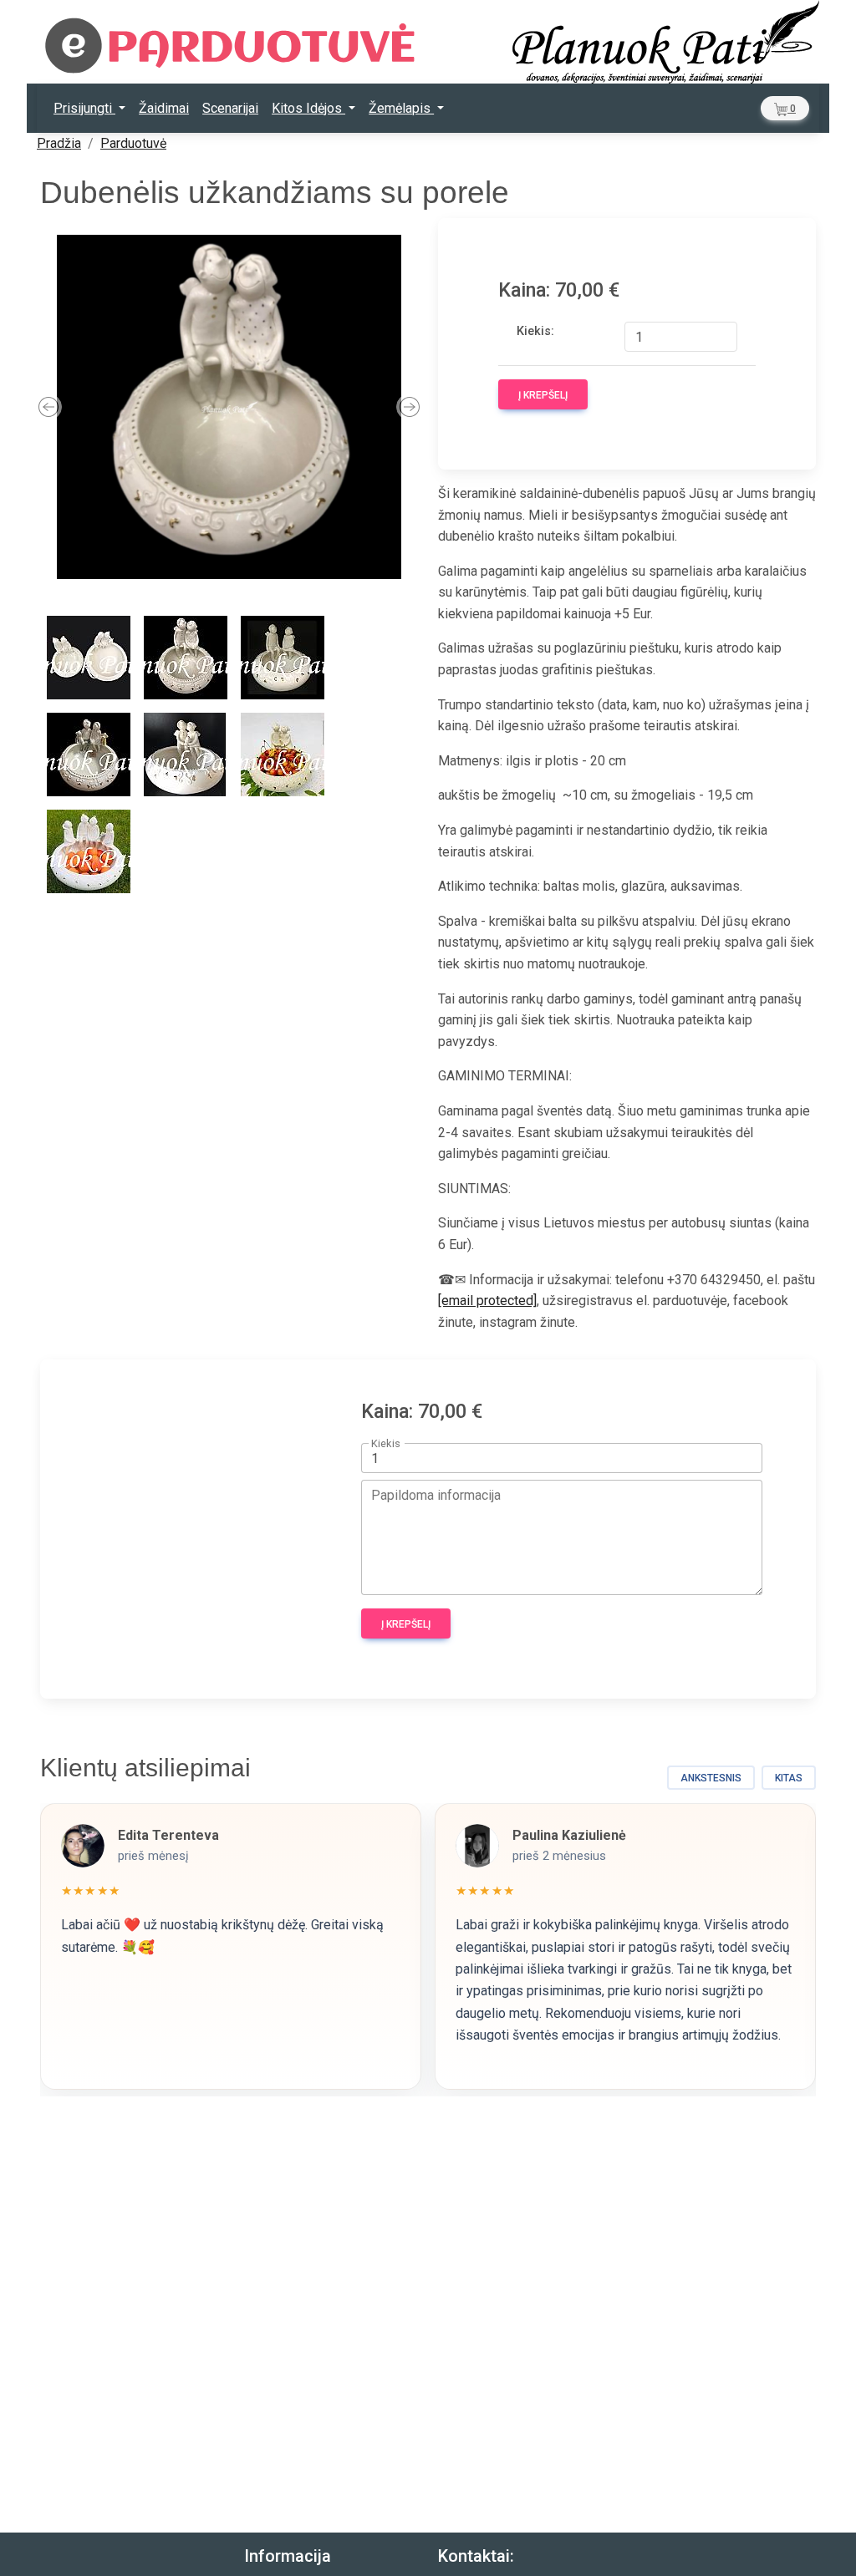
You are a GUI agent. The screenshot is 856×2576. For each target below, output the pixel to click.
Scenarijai (230, 108)
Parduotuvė (133, 143)
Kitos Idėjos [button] (308, 108)
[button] (785, 108)
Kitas (789, 1778)
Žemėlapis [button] (401, 108)
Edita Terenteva (168, 1835)
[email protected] (487, 1301)
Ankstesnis (711, 1778)
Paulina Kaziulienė (569, 1835)
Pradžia (59, 143)
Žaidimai (164, 108)
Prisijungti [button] (84, 108)
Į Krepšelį (543, 395)
